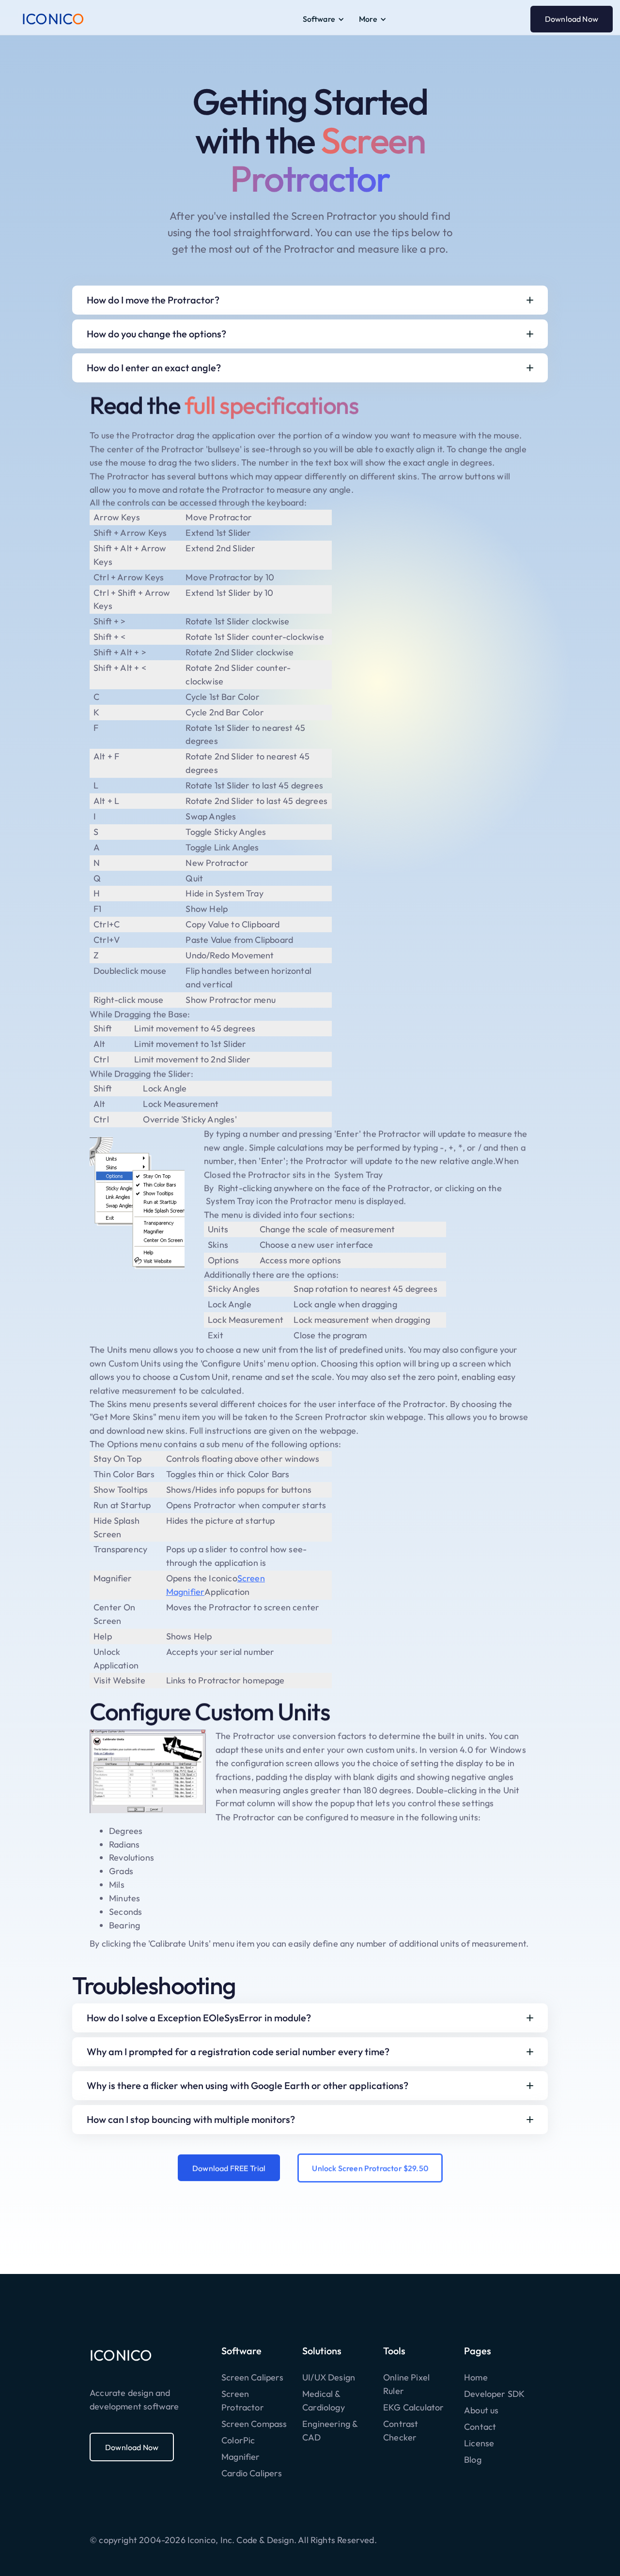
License (479, 2443)
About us (481, 2410)
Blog (473, 2460)
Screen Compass (254, 2424)
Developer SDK (494, 2394)
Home (476, 2377)
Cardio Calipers (252, 2473)
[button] (324, 19)
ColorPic (238, 2440)
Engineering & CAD (330, 2431)
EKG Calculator (414, 2407)
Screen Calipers (252, 2377)
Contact (480, 2427)
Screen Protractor (243, 2401)
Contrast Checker (401, 2431)
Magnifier (241, 2457)
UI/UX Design (329, 2377)
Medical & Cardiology (324, 2401)
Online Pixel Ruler (406, 2384)
